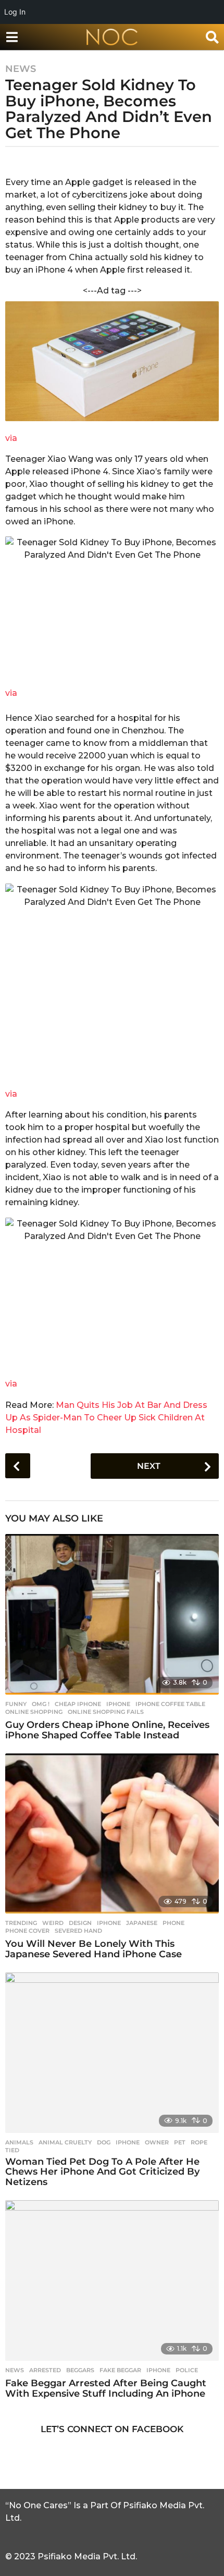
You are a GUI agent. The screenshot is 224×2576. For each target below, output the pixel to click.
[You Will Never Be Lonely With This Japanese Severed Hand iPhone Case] (112, 1834)
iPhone (118, 1704)
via (11, 438)
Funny (16, 1704)
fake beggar (120, 2370)
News (21, 69)
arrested (45, 2370)
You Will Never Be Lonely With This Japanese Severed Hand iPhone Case (94, 1949)
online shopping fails (106, 1712)
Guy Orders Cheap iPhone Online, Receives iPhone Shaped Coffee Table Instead (107, 1730)
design (80, 1923)
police (187, 2370)
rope (199, 2142)
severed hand (78, 1931)
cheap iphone (78, 1704)
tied (12, 2150)
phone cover (27, 1931)
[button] (12, 37)
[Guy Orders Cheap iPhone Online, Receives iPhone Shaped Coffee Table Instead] (112, 1614)
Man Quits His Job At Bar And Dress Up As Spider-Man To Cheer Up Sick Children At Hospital (106, 1418)
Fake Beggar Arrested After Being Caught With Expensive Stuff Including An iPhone (106, 2388)
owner (157, 2142)
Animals (19, 2142)
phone (173, 1923)
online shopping (34, 1712)
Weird (53, 1923)
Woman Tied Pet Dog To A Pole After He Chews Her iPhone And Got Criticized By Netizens (102, 2172)
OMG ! (41, 1704)
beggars (80, 2370)
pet (180, 2142)
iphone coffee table (170, 1704)
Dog (104, 2142)
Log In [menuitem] (15, 12)
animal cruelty (65, 2142)
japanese (142, 1923)
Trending (21, 1923)
